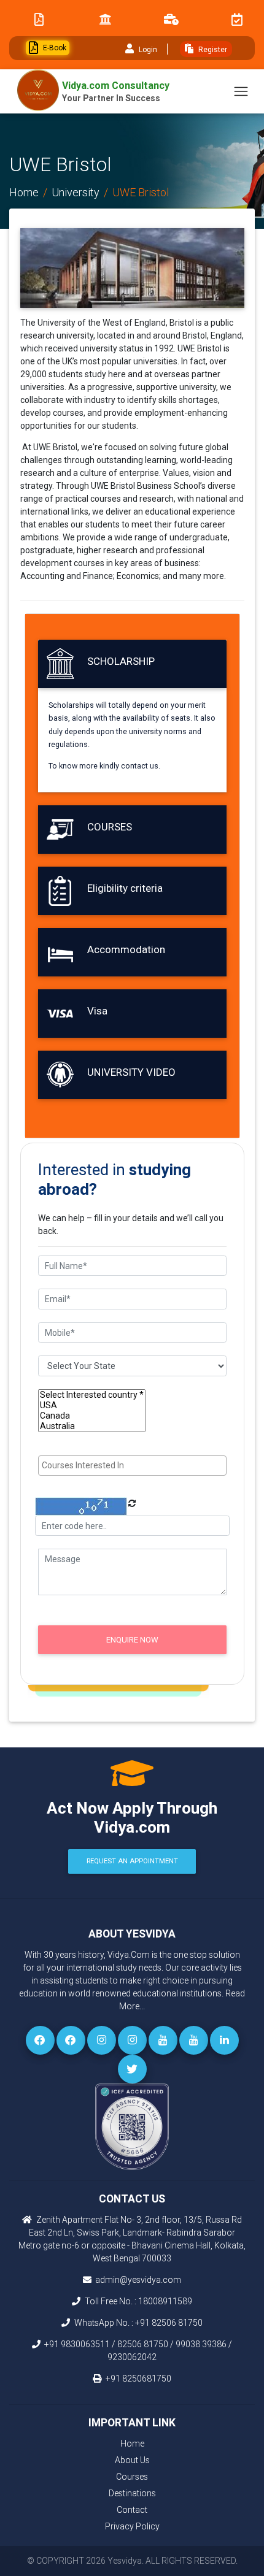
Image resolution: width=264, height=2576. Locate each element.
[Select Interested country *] (92, 1395)
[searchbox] (134, 1466)
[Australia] (92, 1426)
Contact (132, 2510)
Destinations (132, 2493)
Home (24, 192)
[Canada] (92, 1416)
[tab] (132, 664)
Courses (132, 2477)
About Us (132, 2460)
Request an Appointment (132, 1861)
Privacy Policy (132, 2526)
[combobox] (132, 1466)
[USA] (92, 1405)
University (76, 192)
